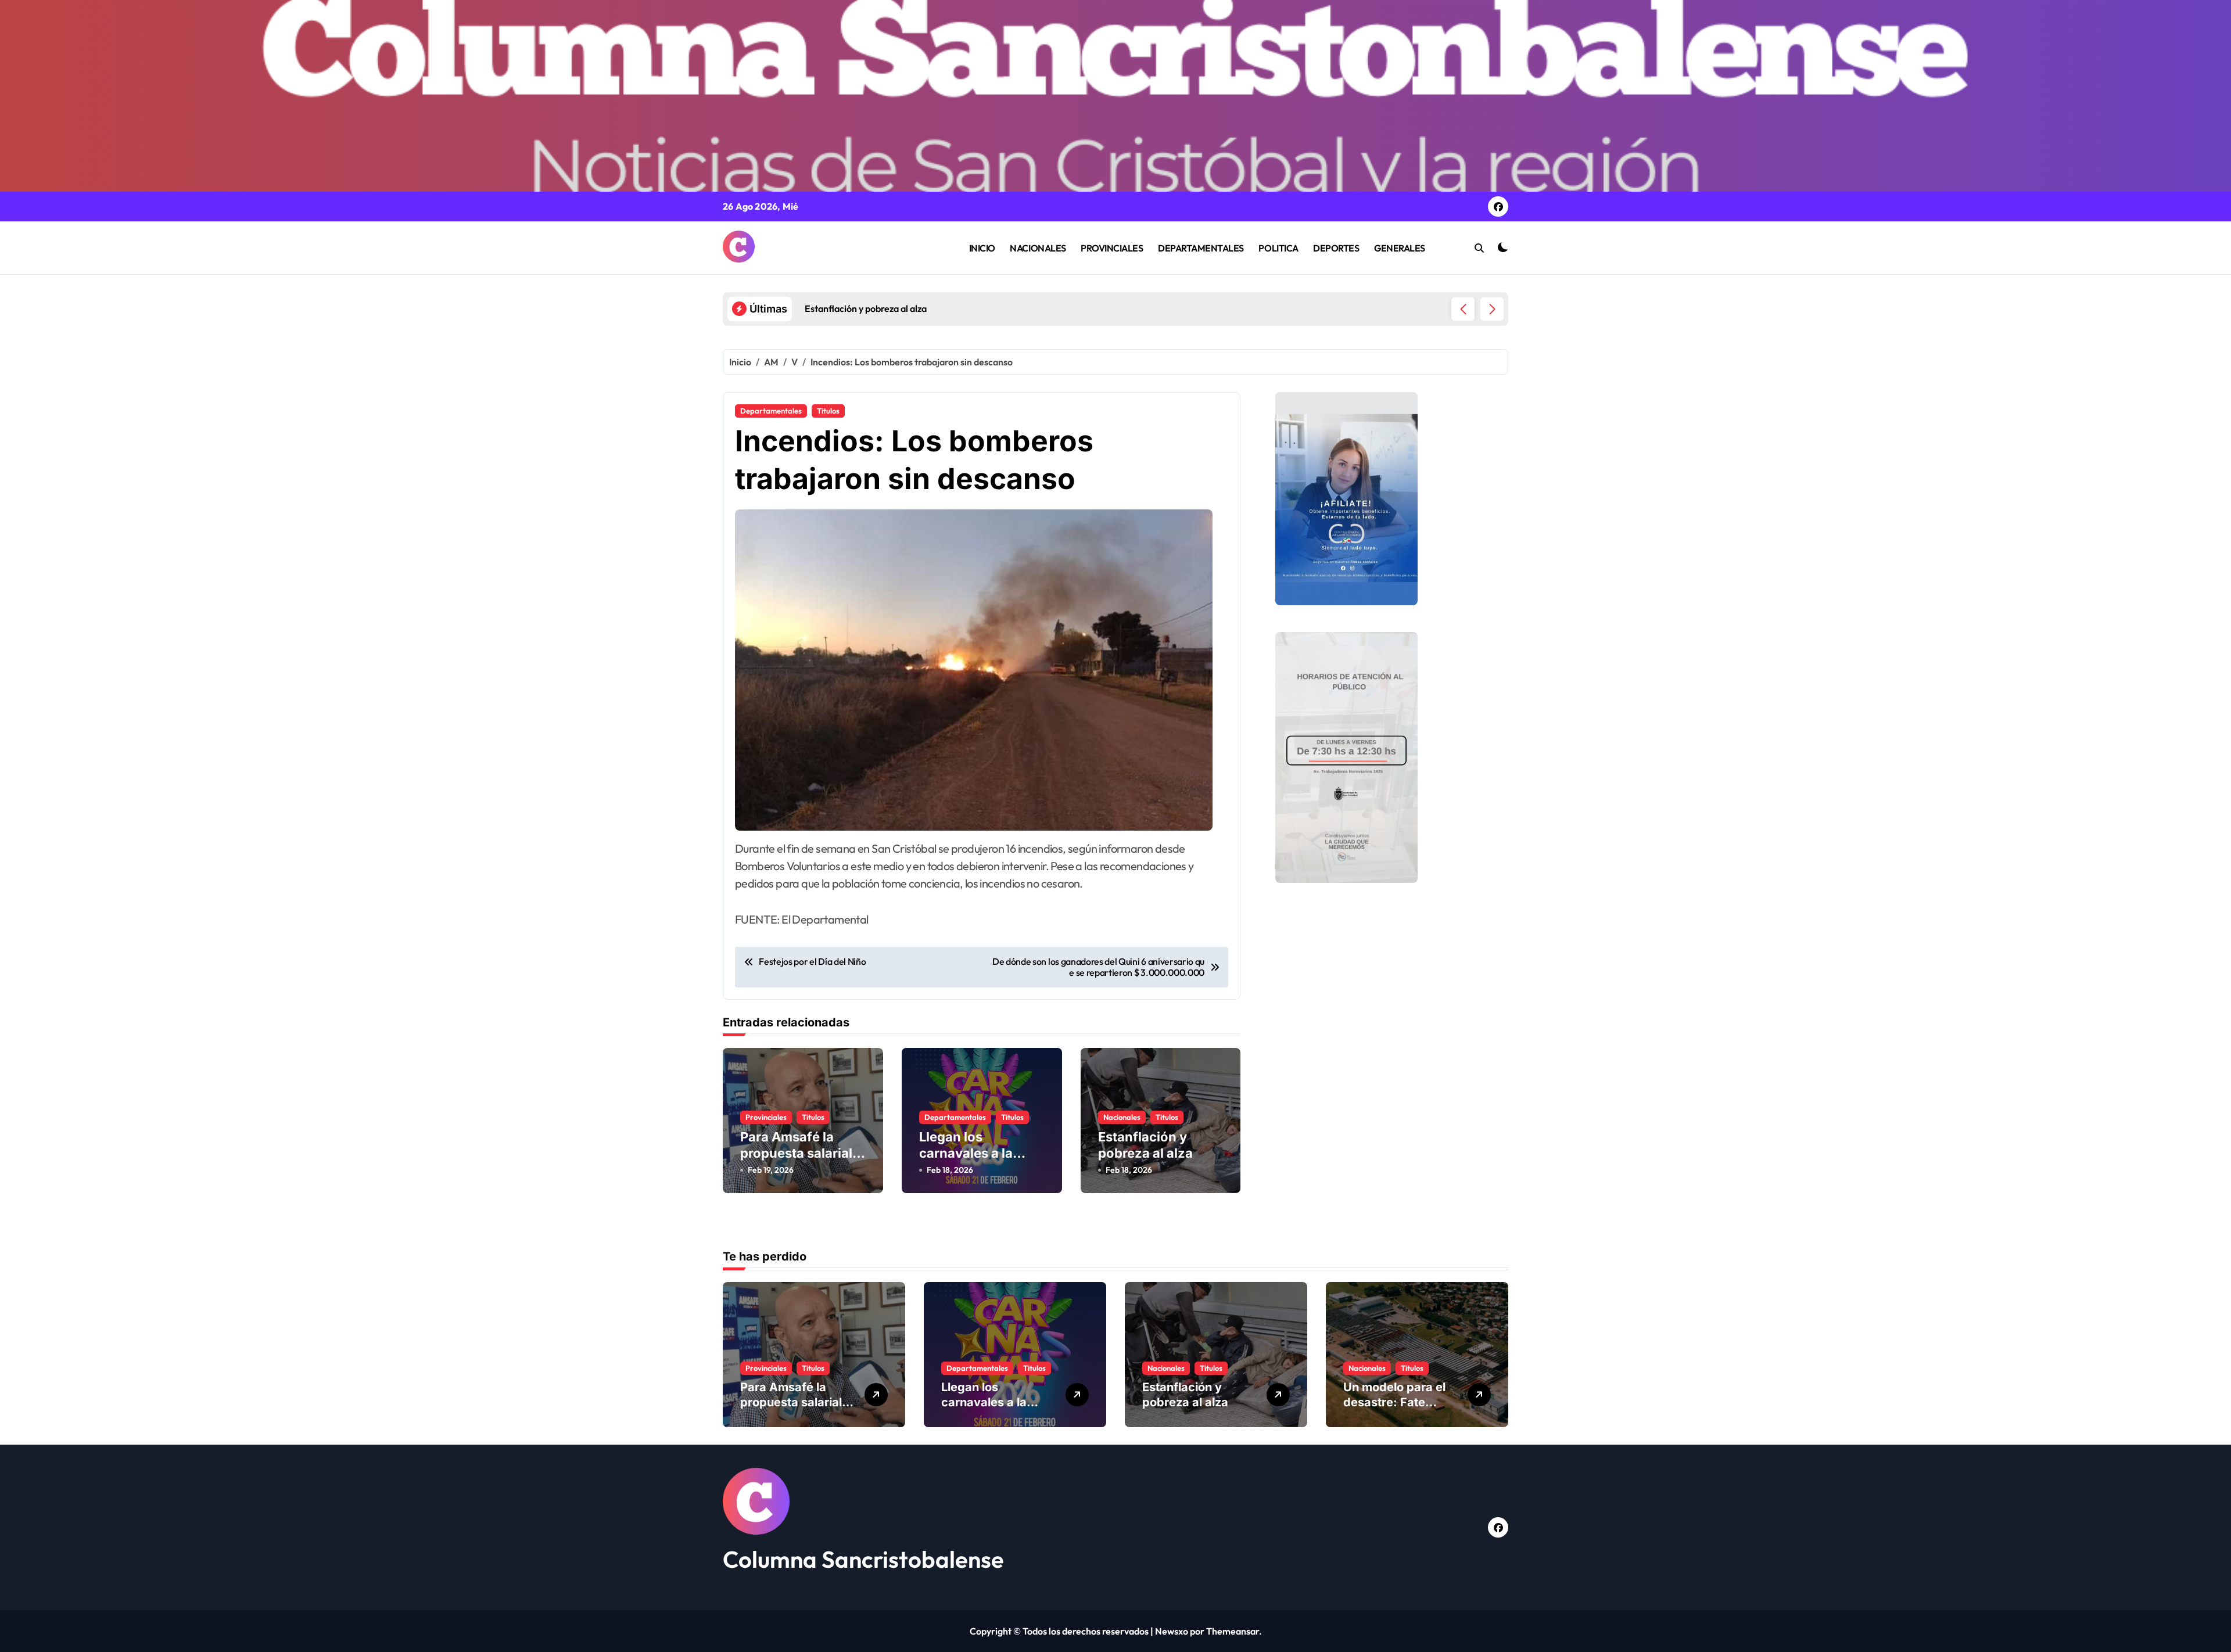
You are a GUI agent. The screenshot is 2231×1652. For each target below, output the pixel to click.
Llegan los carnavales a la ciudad (966, 1153)
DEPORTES (1336, 248)
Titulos (828, 411)
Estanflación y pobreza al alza (1185, 1395)
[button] (1492, 309)
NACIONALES (1038, 248)
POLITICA (1278, 248)
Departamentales (771, 411)
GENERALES (1400, 248)
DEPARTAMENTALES (1201, 248)
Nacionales (1122, 1117)
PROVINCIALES (1112, 248)
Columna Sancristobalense (863, 1559)
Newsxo (1172, 1631)
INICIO (982, 248)
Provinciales (766, 1117)
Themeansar (1233, 1631)
